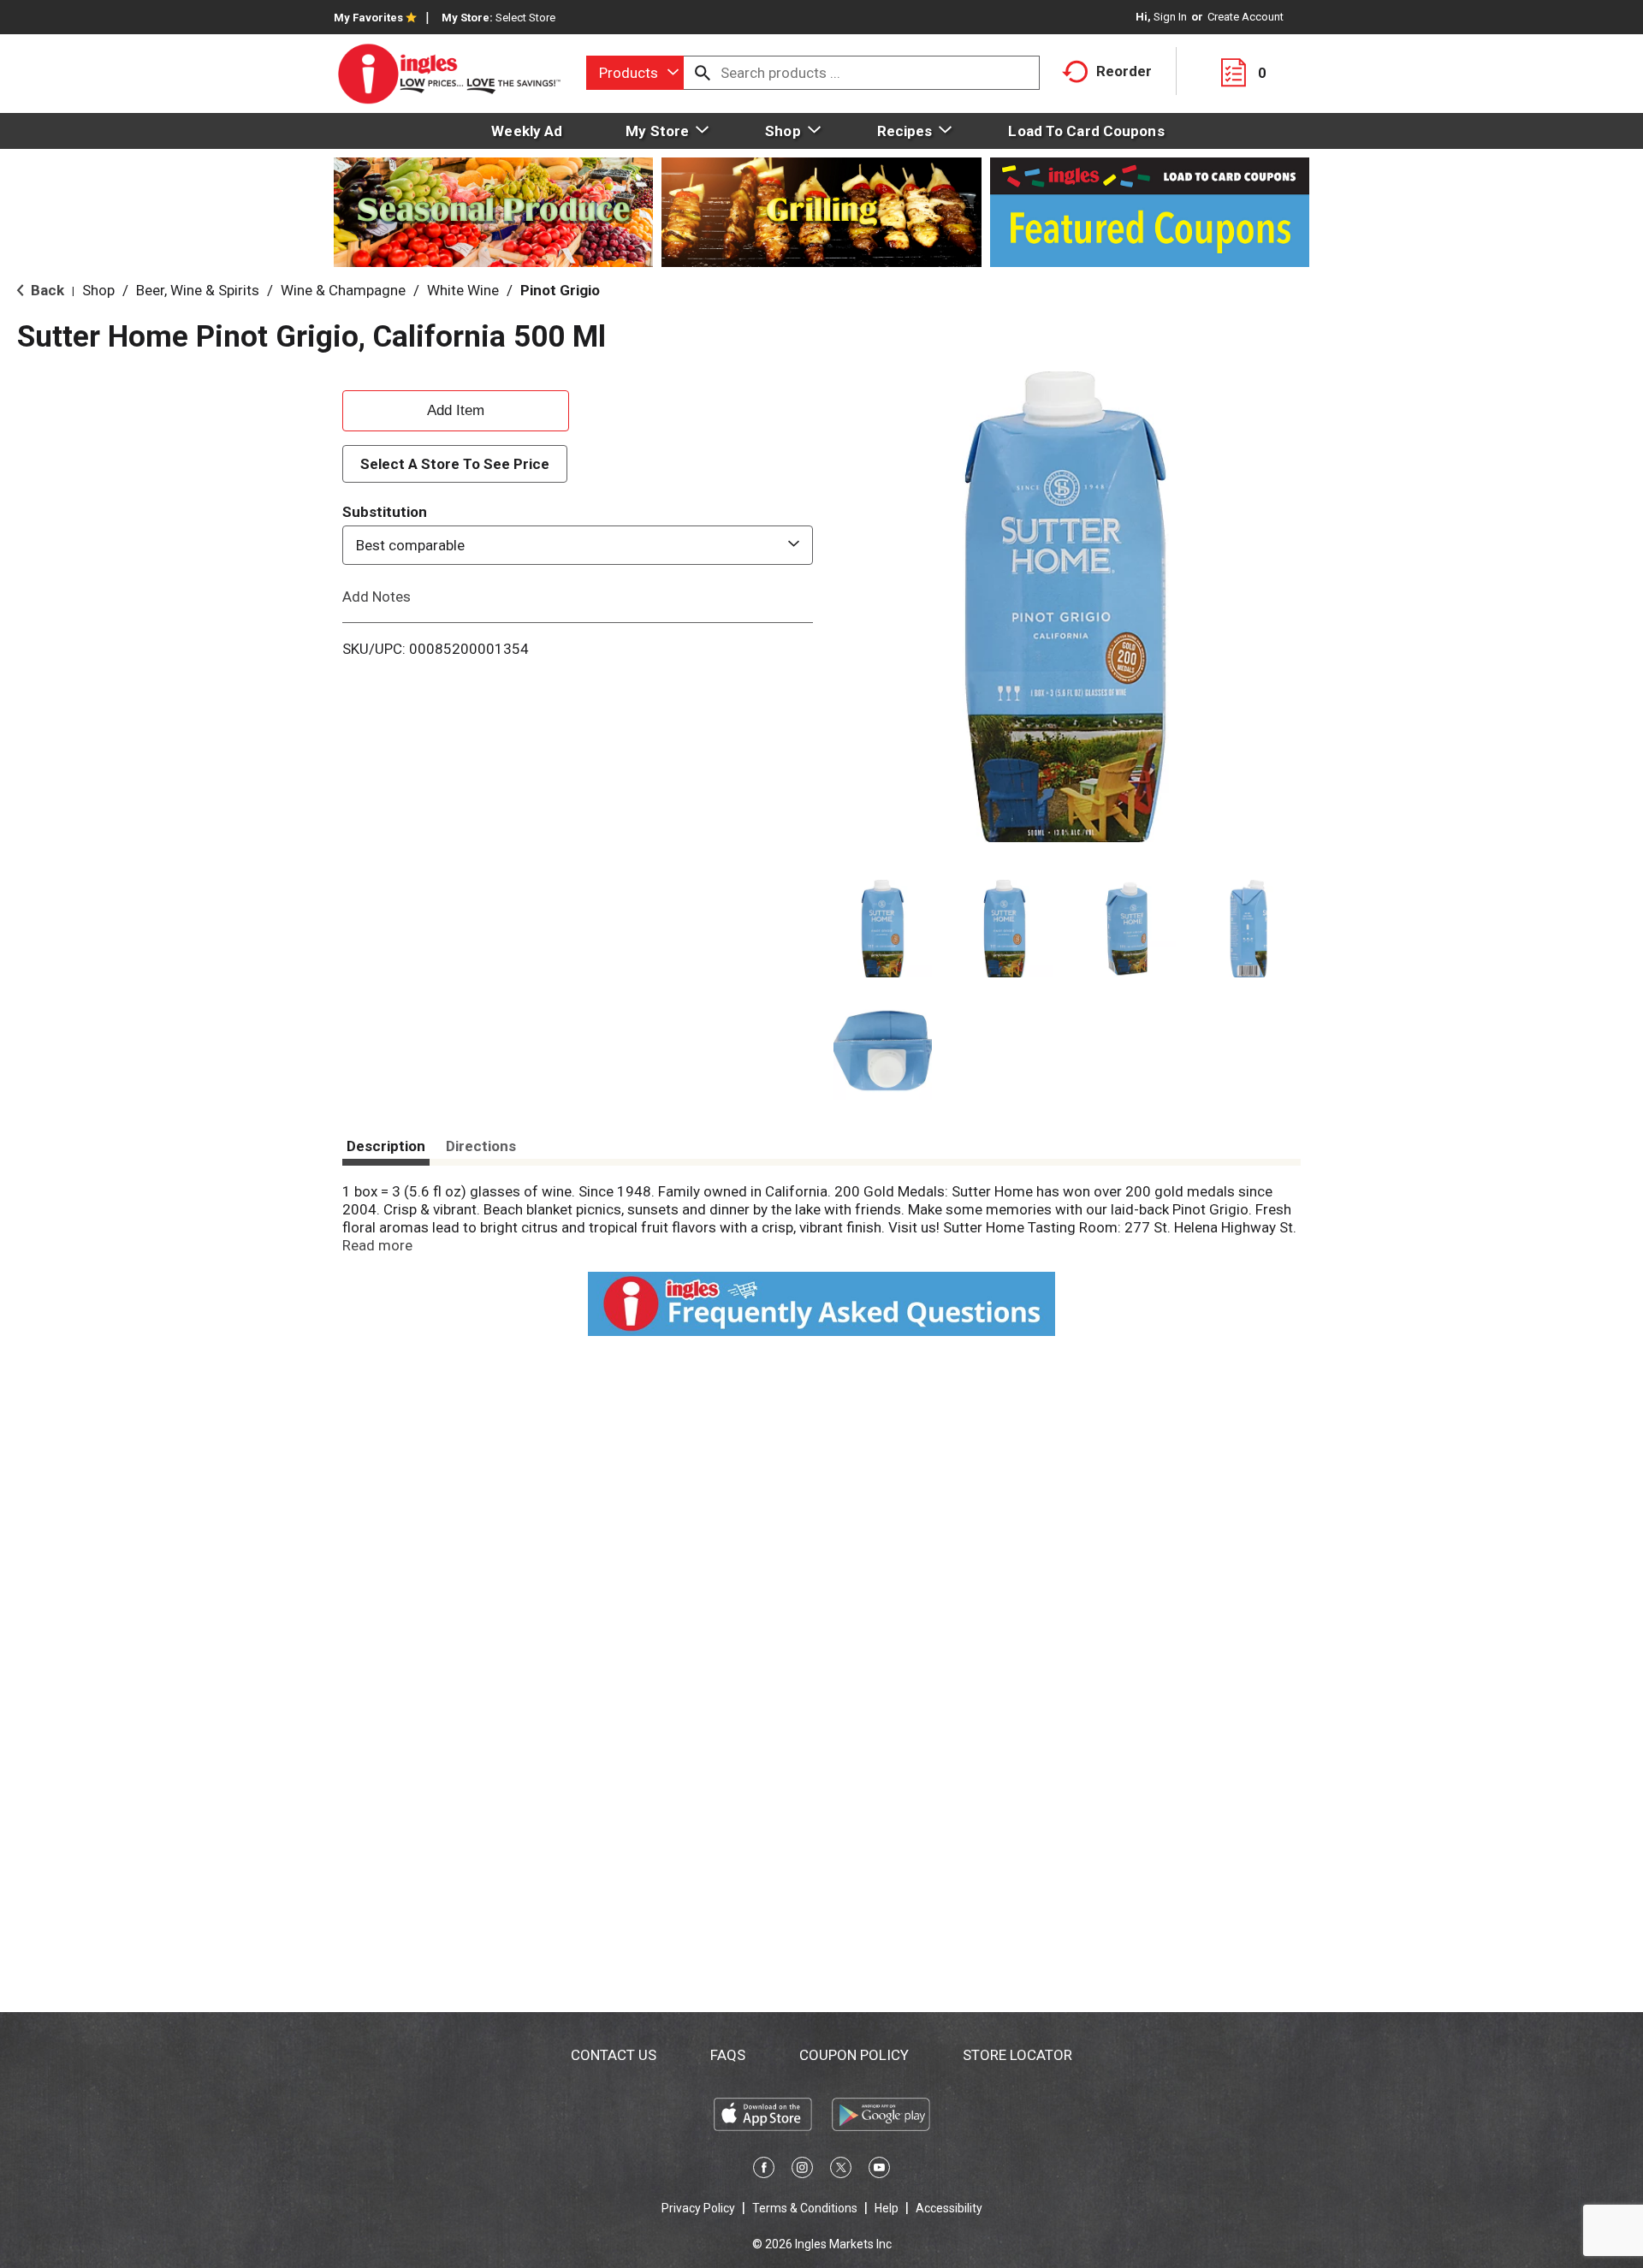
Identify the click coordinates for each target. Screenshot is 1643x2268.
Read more (377, 1245)
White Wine (463, 290)
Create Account (1246, 17)
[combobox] (635, 73)
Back (46, 290)
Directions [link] (481, 1146)
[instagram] (802, 2170)
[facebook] (764, 2170)
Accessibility (949, 2208)
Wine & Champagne (343, 290)
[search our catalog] (703, 73)
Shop (98, 290)
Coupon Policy (854, 2055)
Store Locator (1017, 2055)
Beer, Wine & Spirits (198, 290)
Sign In (1170, 17)
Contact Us (614, 2055)
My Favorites (368, 18)
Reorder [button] (1124, 71)
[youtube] (879, 2170)
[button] (883, 929)
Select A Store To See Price (455, 464)
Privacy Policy (698, 2208)
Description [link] (386, 1146)
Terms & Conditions (805, 2208)
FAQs (728, 2055)
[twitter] (841, 2170)
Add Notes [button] (377, 597)
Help (887, 2208)
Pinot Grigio (560, 290)
